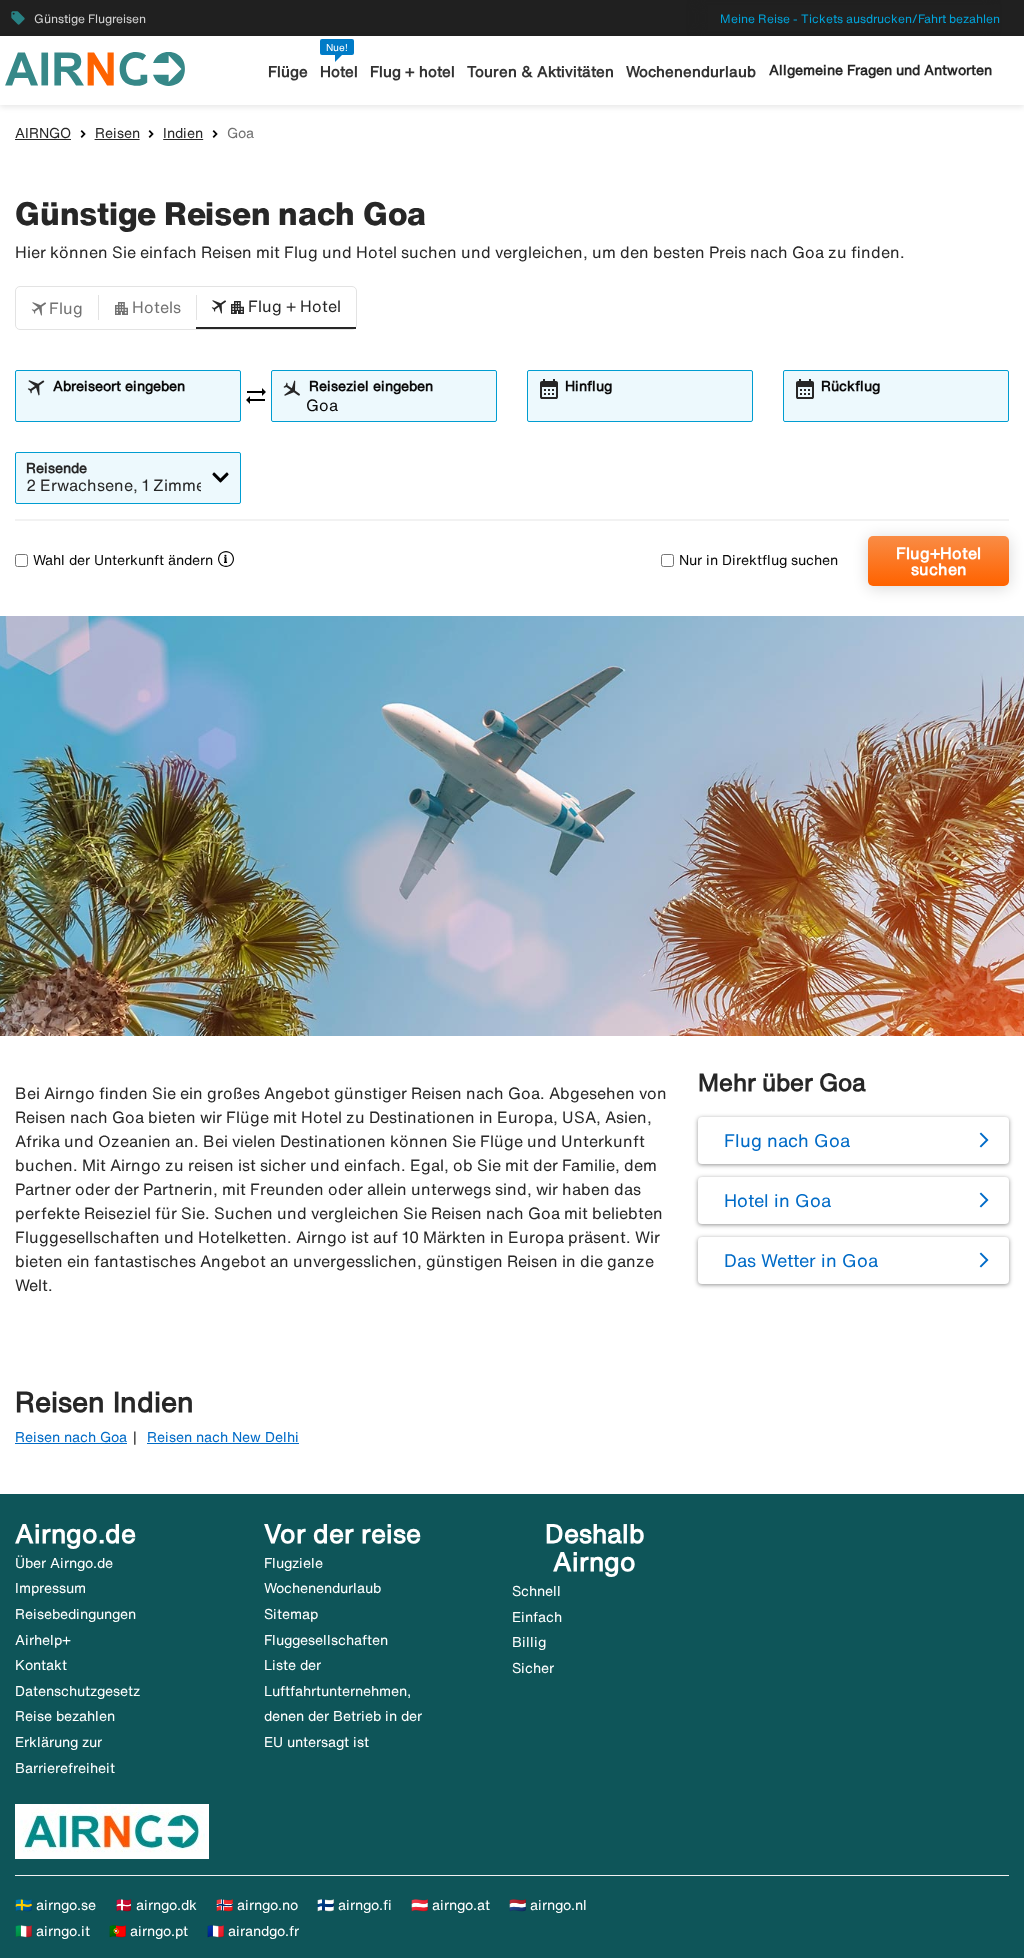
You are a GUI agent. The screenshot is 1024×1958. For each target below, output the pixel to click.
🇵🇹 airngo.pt (148, 1931)
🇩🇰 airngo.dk (156, 1905)
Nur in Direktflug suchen (758, 560)
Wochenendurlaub (691, 71)
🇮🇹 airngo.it (52, 1931)
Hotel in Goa (777, 1200)
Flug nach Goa (787, 1140)
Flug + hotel (412, 71)
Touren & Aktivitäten (540, 71)
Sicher (533, 1668)
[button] (57, 308)
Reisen (117, 133)
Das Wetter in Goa (801, 1260)
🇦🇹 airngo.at (450, 1905)
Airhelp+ (43, 1640)
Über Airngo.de (64, 1563)
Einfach (537, 1617)
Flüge (288, 71)
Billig (529, 1642)
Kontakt (41, 1665)
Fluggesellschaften (326, 1640)
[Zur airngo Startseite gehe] (95, 67)
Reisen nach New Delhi (223, 1437)
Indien (183, 133)
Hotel (339, 71)
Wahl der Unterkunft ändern (123, 560)
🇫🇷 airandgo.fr (253, 1931)
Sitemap (291, 1614)
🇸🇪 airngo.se (55, 1905)
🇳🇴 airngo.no (257, 1905)
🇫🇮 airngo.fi (354, 1905)
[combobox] (140, 405)
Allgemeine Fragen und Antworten (880, 70)
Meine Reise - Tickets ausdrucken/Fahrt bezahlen (860, 18)
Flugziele (293, 1563)
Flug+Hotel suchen (938, 561)
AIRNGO (43, 133)
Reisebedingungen (75, 1614)
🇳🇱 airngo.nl (548, 1905)
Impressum (50, 1588)
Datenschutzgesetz (77, 1691)
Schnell (536, 1591)
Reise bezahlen (65, 1716)
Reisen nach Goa (71, 1437)
